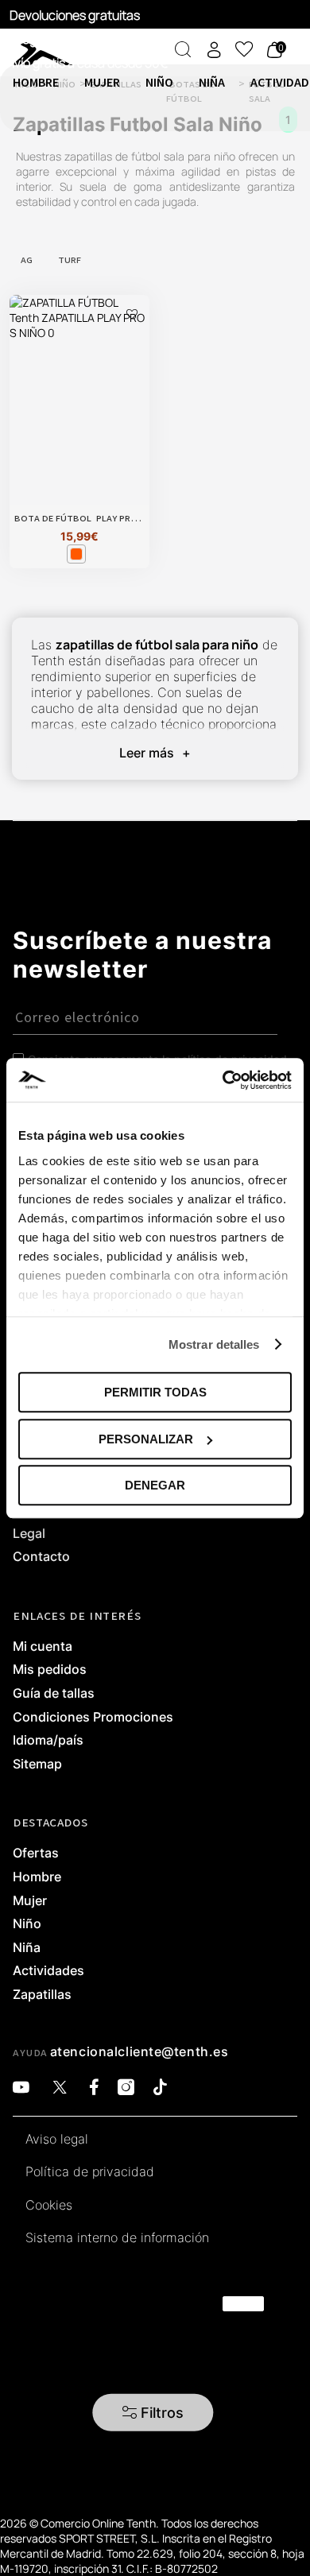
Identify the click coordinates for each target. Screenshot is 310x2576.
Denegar (155, 1485)
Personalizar (146, 1439)
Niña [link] (27, 1948)
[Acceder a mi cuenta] (214, 50)
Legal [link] (29, 1534)
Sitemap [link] (37, 1764)
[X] (60, 2088)
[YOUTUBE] (21, 2088)
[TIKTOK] (160, 2088)
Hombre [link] (37, 1877)
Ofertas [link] (36, 1854)
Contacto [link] (41, 1557)
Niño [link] (27, 1924)
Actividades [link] (48, 1971)
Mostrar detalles (214, 1344)
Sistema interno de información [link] (117, 2238)
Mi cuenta (43, 1647)
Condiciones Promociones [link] (93, 1718)
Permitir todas (155, 1392)
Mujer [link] (30, 1901)
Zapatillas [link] (42, 1995)
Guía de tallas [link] (54, 1694)
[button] (153, 2413)
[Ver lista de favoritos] (244, 49)
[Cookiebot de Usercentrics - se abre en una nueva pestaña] (223, 1080)
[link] (15, 48)
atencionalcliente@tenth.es (139, 2051)
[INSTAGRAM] (126, 2088)
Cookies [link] (49, 2206)
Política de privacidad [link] (90, 2172)
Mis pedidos (50, 1670)
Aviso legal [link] (57, 2140)
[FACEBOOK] (94, 2088)
